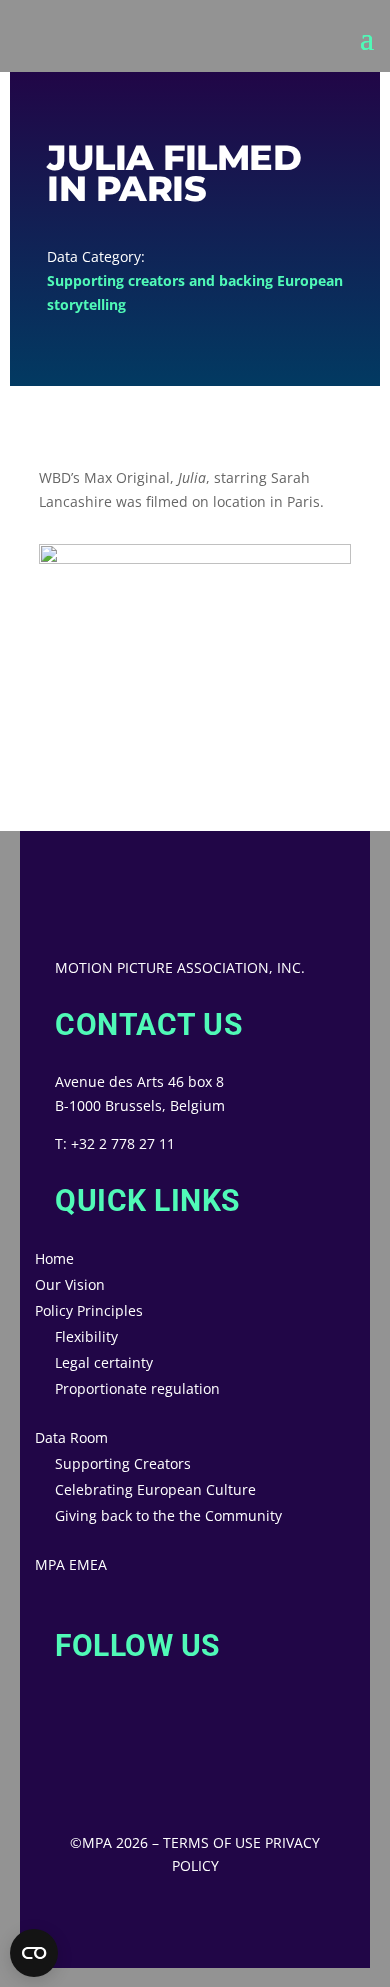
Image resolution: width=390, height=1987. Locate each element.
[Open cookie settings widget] (34, 1953)
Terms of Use (212, 1842)
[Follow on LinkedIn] (135, 1727)
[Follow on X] (55, 1727)
